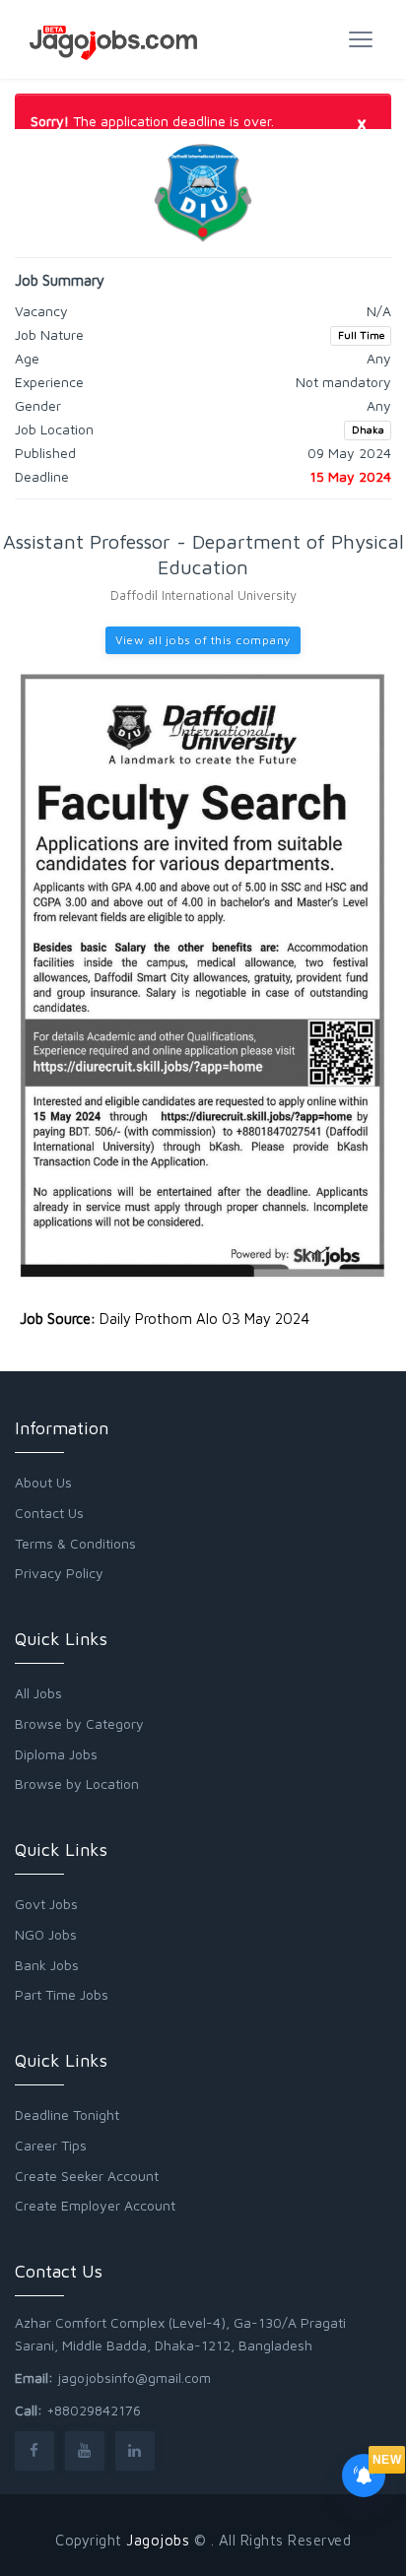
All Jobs (38, 1693)
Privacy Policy (59, 1573)
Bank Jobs (47, 1965)
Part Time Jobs (62, 1994)
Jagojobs (158, 2540)
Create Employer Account (95, 2205)
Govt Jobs (46, 1904)
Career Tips (51, 2145)
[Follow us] (34, 2450)
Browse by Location (77, 1783)
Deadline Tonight (67, 2114)
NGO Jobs (46, 1934)
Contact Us (49, 1513)
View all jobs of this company (203, 640)
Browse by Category (79, 1723)
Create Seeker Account (87, 2176)
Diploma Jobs (56, 1754)
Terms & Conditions (75, 1543)
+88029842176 (94, 2410)
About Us (43, 1482)
